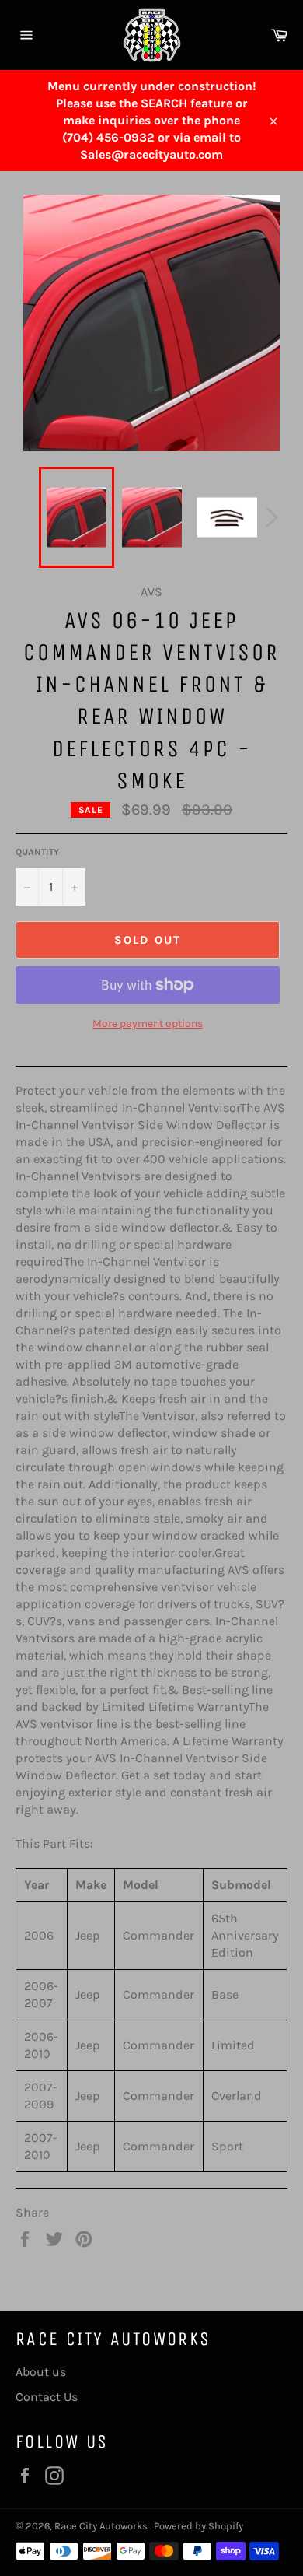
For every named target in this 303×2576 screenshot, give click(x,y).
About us (41, 2372)
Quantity (37, 852)
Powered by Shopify (199, 2526)
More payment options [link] (148, 1023)
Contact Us (47, 2397)
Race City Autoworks (102, 2526)
